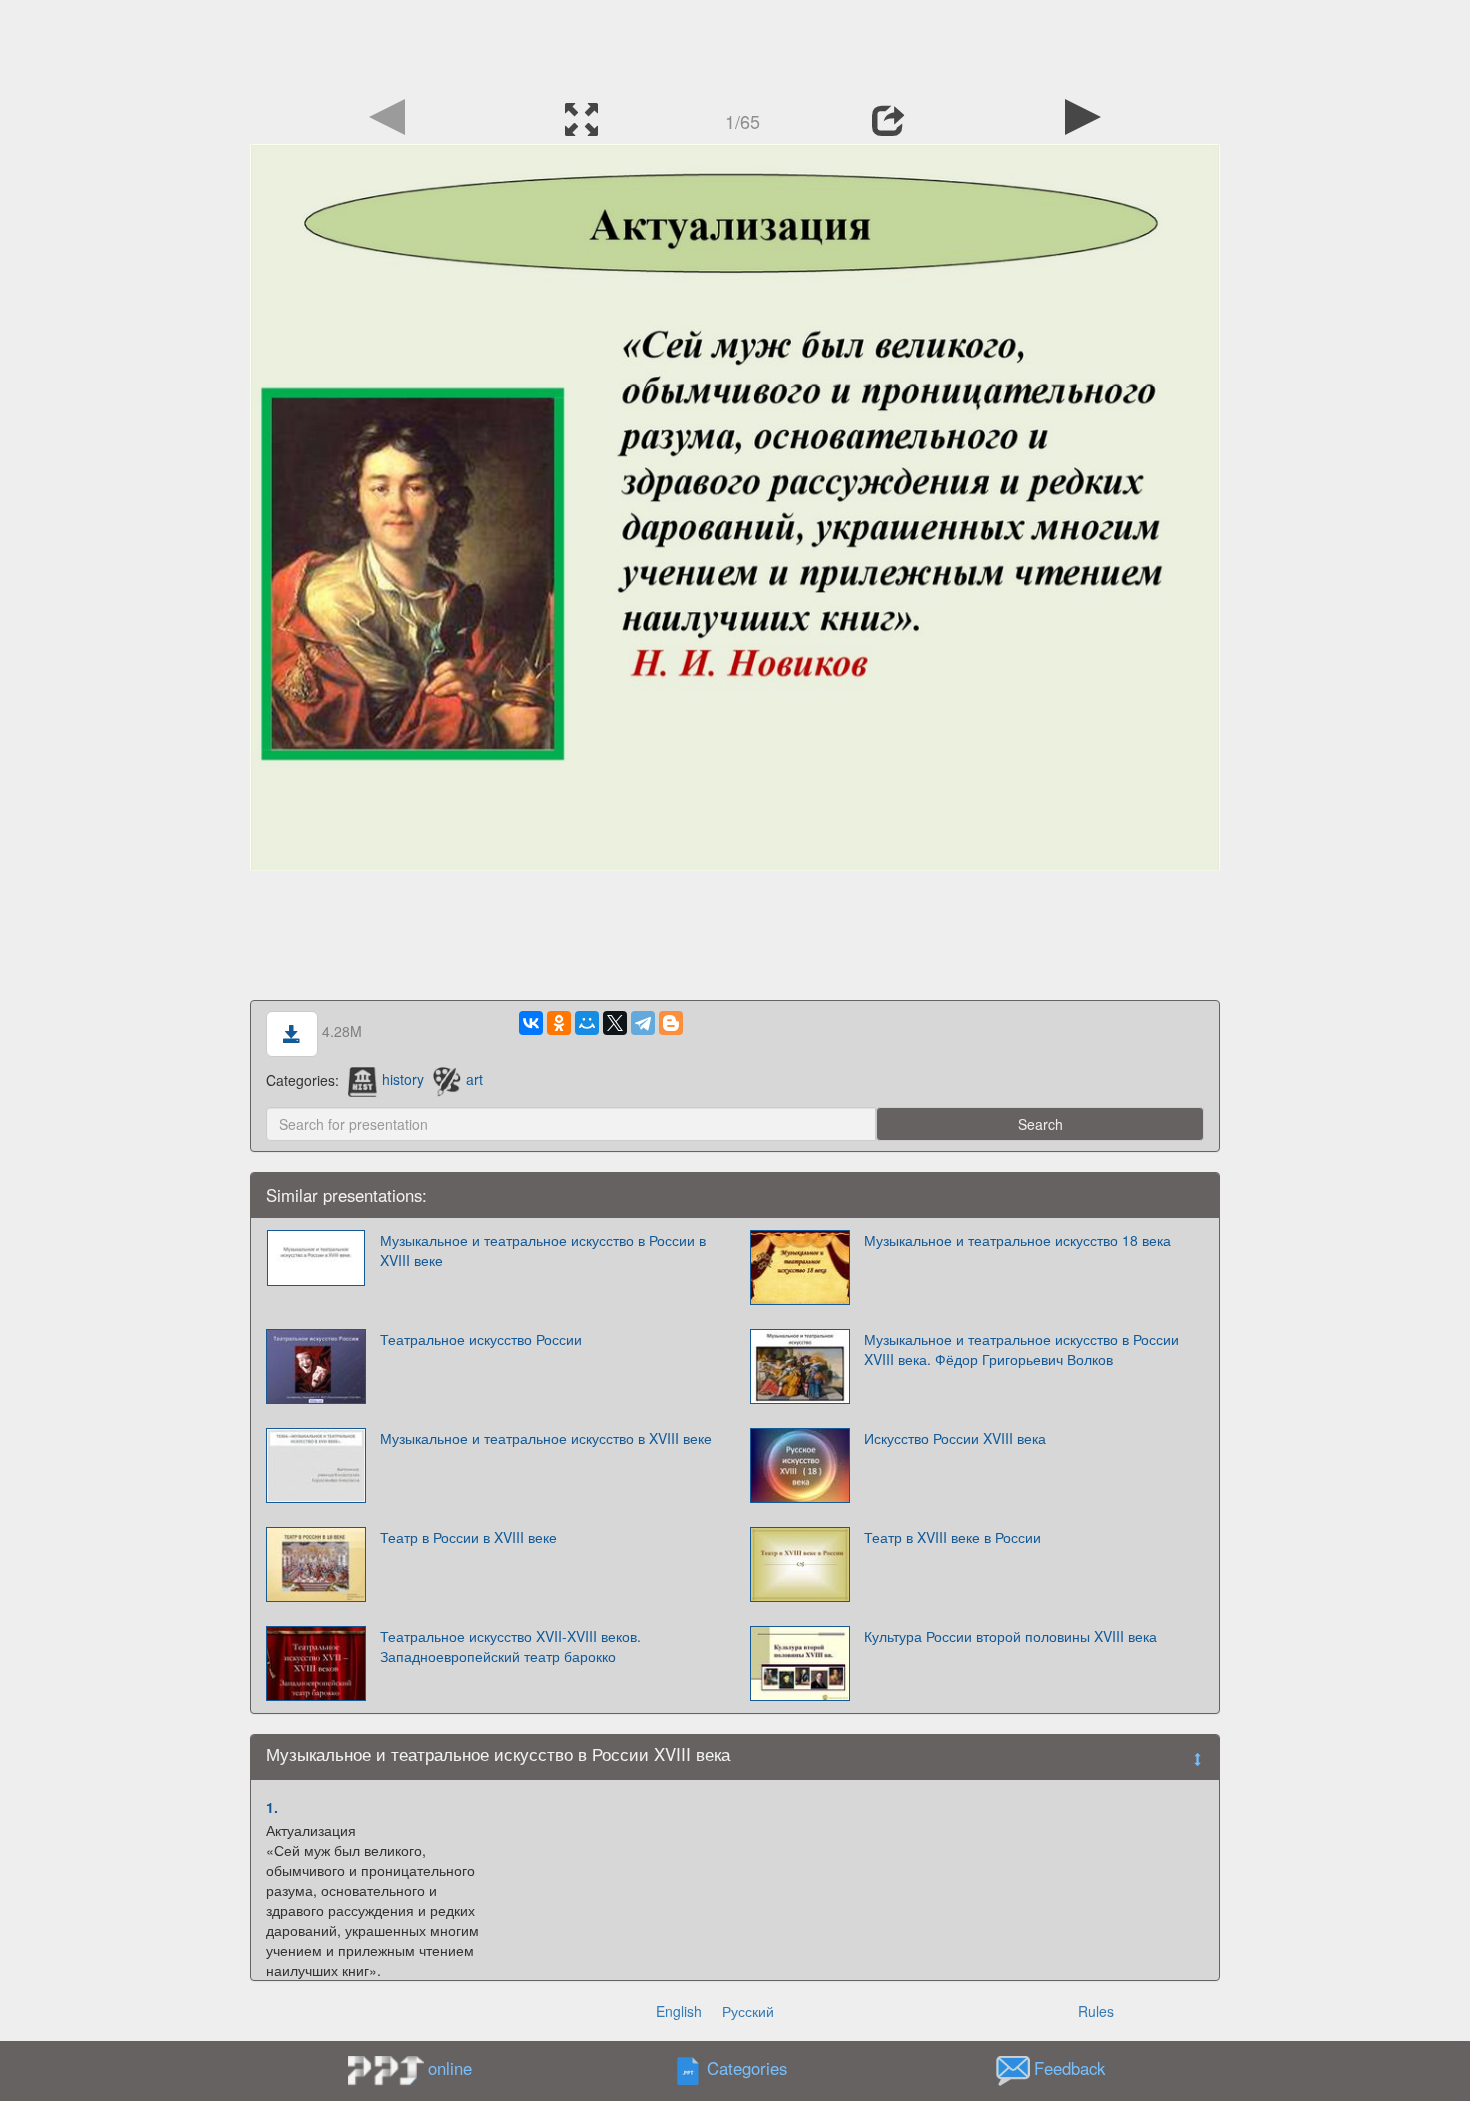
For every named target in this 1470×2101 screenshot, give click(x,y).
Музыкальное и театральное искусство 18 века (1017, 1240)
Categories (747, 2068)
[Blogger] (671, 1023)
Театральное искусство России (481, 1339)
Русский (748, 2011)
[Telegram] (643, 1023)
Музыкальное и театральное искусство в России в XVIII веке (543, 1250)
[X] (615, 1023)
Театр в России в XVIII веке (468, 1537)
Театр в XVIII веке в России (952, 1537)
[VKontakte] (531, 1023)
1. (272, 1807)
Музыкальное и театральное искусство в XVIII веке (546, 1438)
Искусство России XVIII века (955, 1438)
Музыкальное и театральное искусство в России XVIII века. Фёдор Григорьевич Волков (1021, 1349)
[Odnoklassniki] (559, 1023)
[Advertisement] (735, 45)
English (679, 2011)
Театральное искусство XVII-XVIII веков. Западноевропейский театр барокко (510, 1646)
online (450, 2068)
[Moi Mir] (587, 1023)
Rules (1096, 2011)
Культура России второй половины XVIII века (1010, 1636)
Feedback (1069, 2068)
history (403, 1079)
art (474, 1079)
